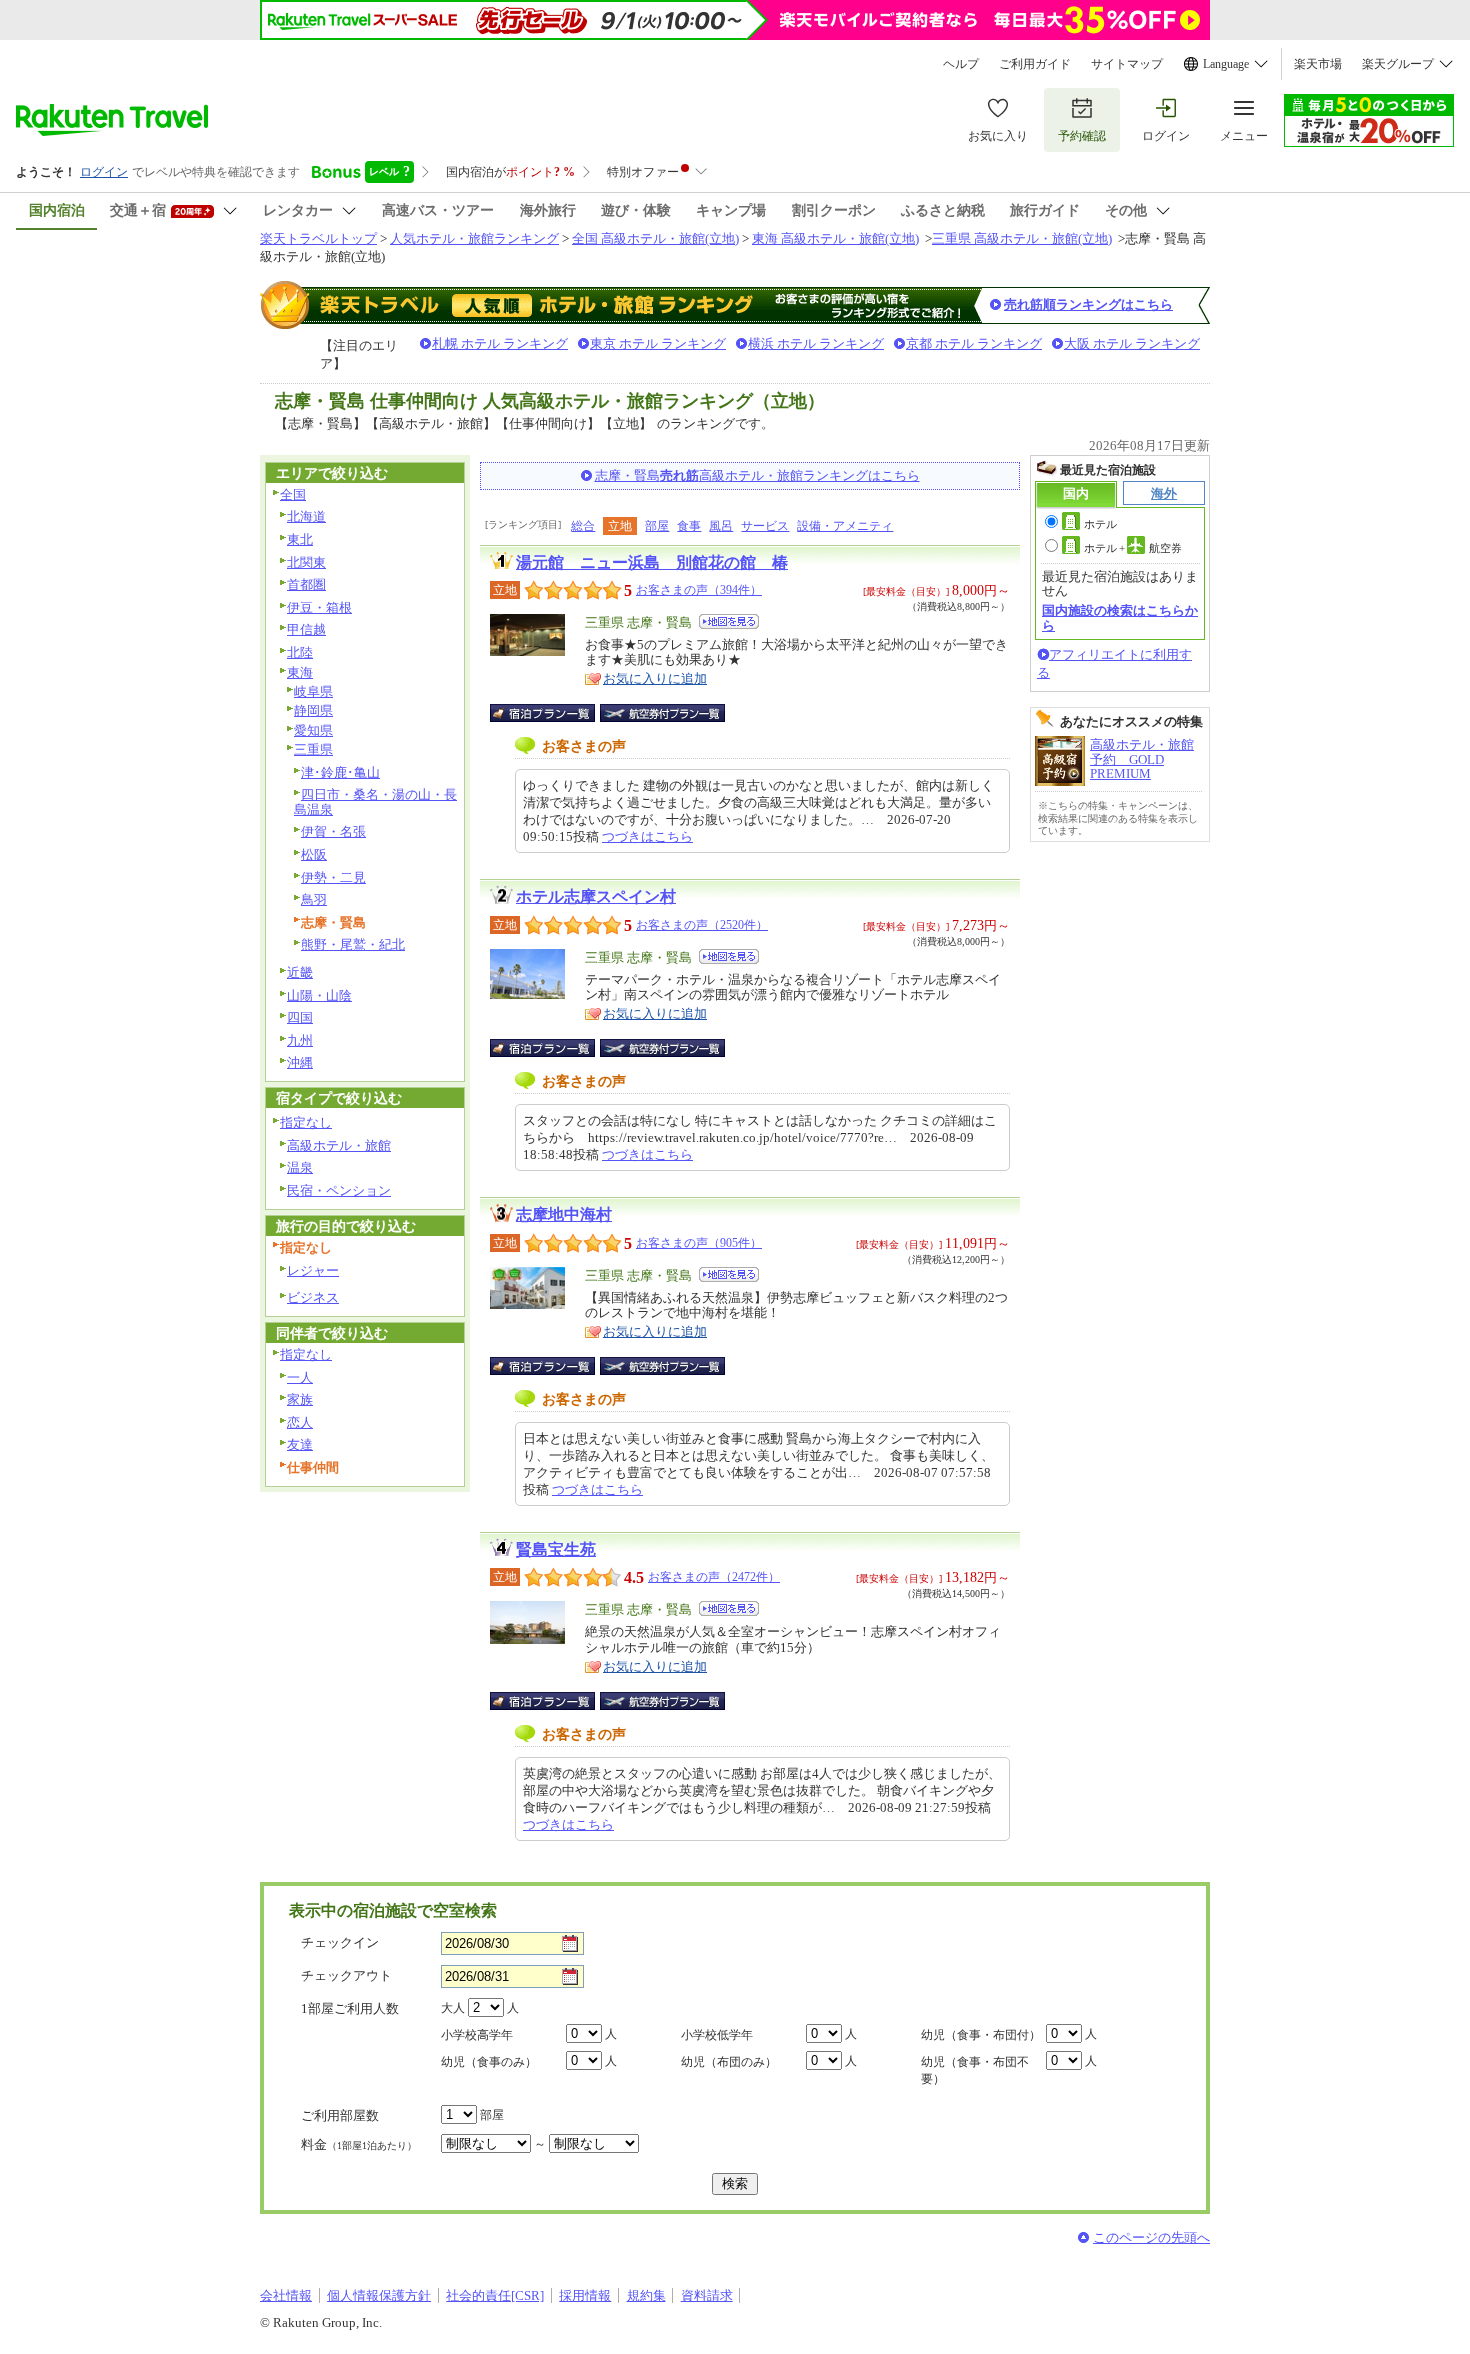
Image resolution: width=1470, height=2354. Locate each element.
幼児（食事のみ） (489, 2062)
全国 (293, 494)
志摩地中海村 (564, 1214)
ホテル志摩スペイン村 (596, 896)
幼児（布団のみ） (729, 2062)
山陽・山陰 (319, 995)
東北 (300, 539)
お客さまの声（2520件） (702, 925)
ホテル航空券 (1133, 548)
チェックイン (340, 1942)
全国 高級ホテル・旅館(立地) (655, 238)
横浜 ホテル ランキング (816, 343)
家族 (300, 1399)
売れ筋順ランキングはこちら (1088, 304)
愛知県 (313, 730)
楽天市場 (1318, 64)
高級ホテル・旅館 (339, 1145)
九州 (300, 1040)
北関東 (306, 562)
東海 (300, 672)
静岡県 (313, 710)
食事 (689, 526)
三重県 (313, 749)
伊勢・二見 (333, 877)
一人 (300, 1377)
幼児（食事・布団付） (981, 2035)
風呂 (721, 526)
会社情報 (286, 2295)
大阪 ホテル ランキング (1132, 343)
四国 (300, 1017)
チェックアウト (346, 1975)
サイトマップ (1127, 64)
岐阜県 (313, 691)
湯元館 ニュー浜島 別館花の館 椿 (652, 562)
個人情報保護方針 (379, 2295)
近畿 (300, 972)
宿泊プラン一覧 (552, 713)
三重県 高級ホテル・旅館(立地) (1022, 238)
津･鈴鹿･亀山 (340, 772)
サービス (765, 526)
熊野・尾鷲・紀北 (353, 944)
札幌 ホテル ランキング (500, 343)
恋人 (300, 1422)
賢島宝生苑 (556, 1549)
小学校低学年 (717, 2035)
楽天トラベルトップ (318, 238)
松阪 (314, 854)
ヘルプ (961, 64)
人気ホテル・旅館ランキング (474, 238)
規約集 (646, 2295)
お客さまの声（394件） (699, 590)
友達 (300, 1444)
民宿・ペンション (339, 1190)
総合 (583, 526)
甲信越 (306, 629)
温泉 (300, 1167)
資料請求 (707, 2295)
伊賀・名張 (333, 831)
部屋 (657, 526)
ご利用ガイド (1035, 64)
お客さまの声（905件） (699, 1243)
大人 (453, 2008)
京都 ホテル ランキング (974, 343)
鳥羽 (314, 899)
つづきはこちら (647, 836)
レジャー (313, 1270)
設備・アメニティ (845, 526)
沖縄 (300, 1062)
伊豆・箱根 (319, 607)
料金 (359, 2144)
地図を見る (729, 621)
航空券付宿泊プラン (662, 713)
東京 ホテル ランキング (658, 343)
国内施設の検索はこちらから (1120, 617)
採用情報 (585, 2295)
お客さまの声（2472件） (714, 1577)
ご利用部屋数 (340, 2115)
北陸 (300, 652)
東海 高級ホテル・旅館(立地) (835, 238)
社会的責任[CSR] (495, 2295)
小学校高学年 (477, 2035)
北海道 (306, 516)
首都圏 (306, 584)
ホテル (1100, 524)
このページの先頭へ (1151, 2237)
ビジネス (313, 1297)
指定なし (306, 1122)
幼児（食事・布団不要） (975, 2070)
